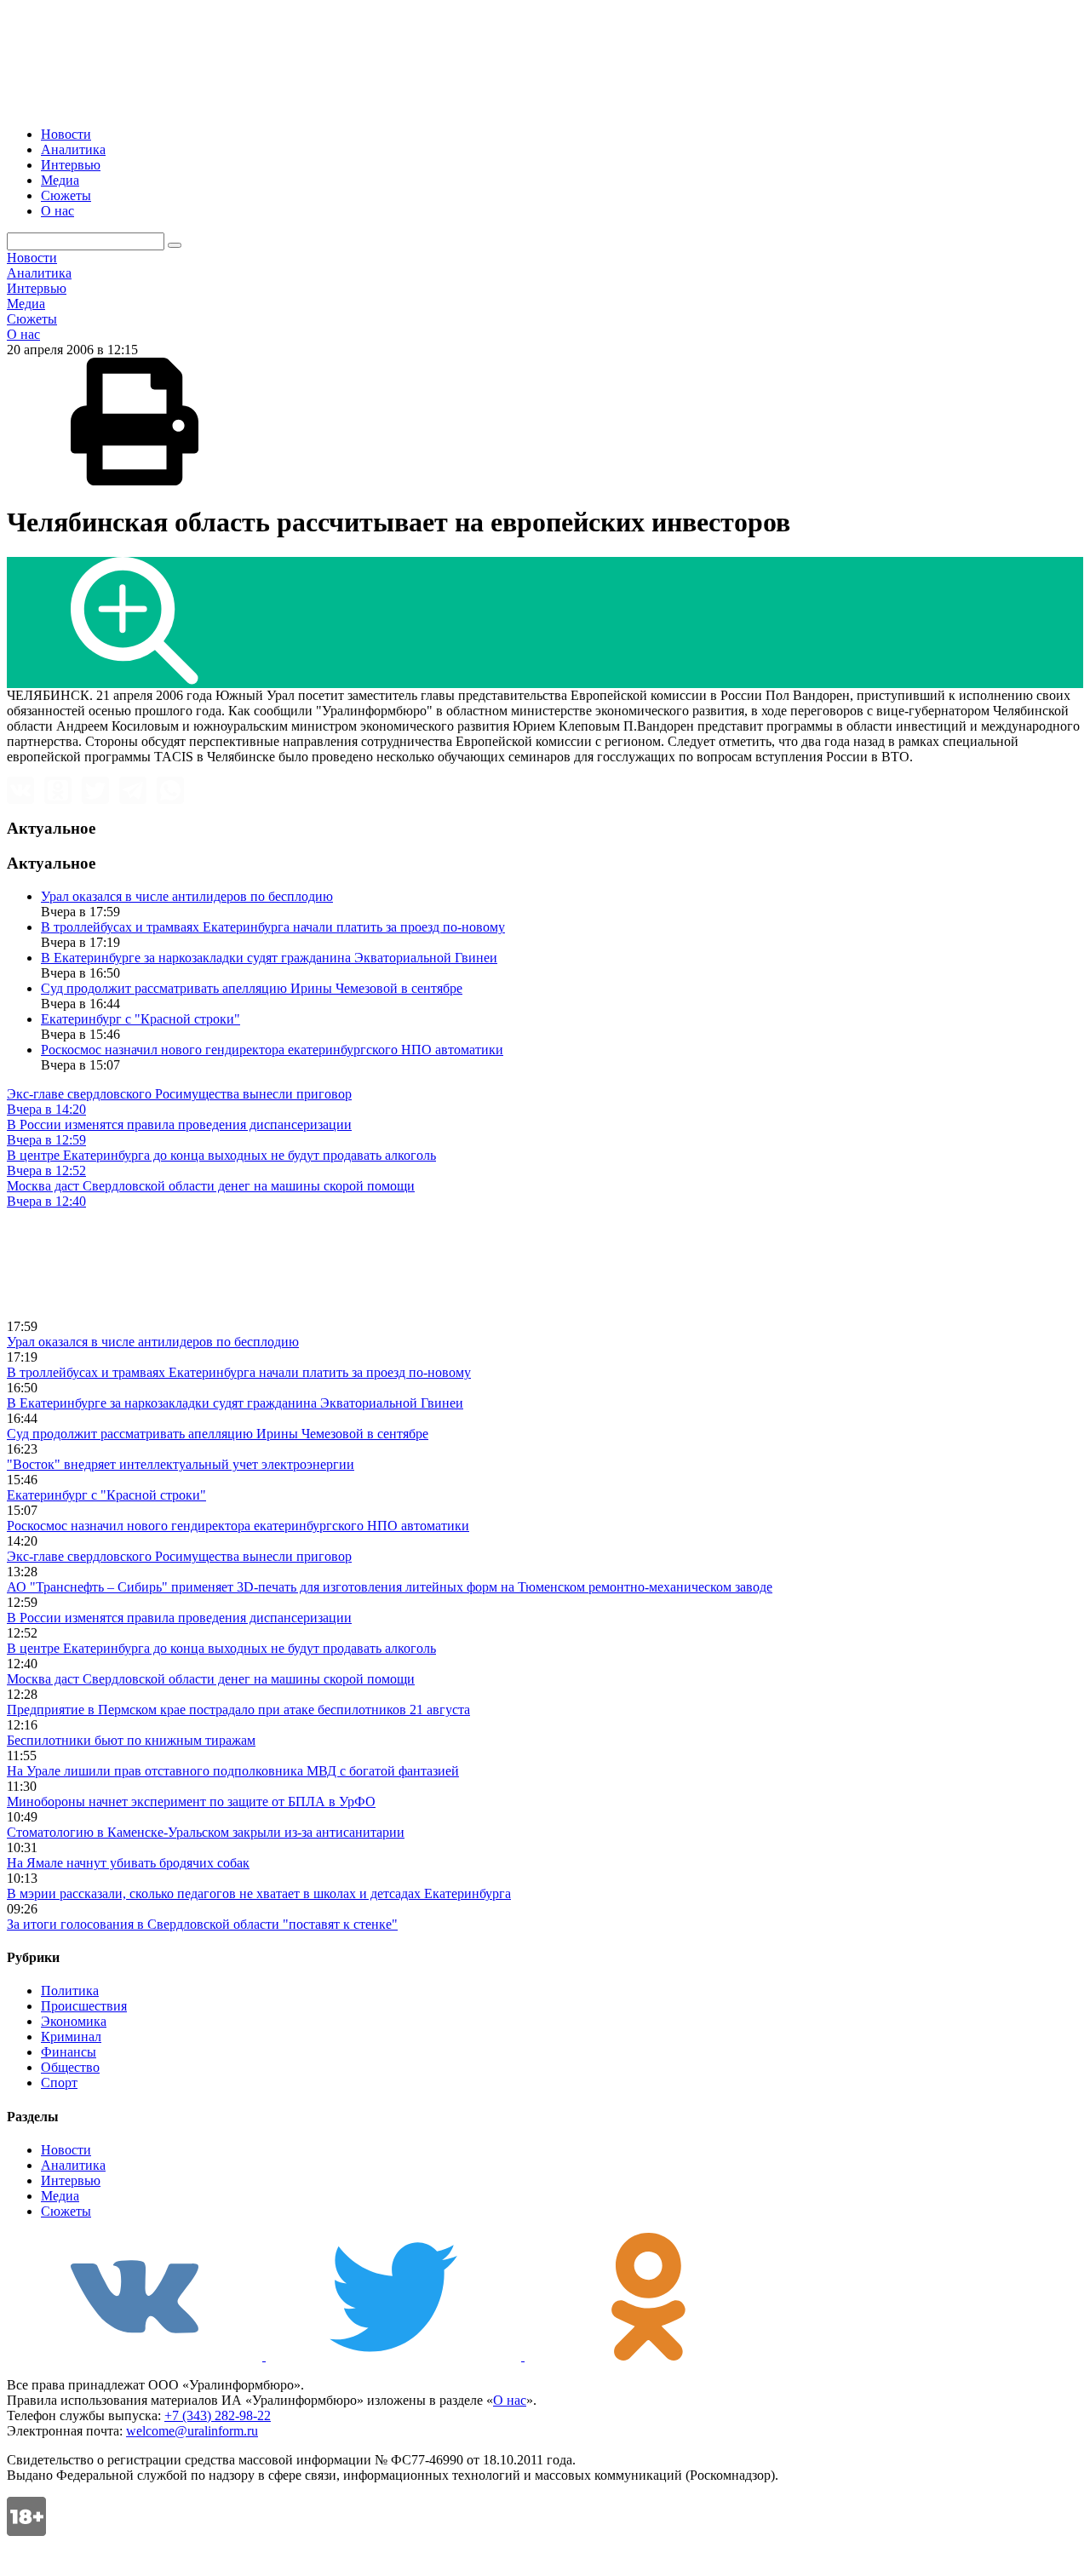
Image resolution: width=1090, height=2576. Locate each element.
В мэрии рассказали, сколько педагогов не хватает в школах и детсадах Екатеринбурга (259, 1893)
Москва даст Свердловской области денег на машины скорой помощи (211, 1679)
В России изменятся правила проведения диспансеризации (179, 1618)
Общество (70, 2067)
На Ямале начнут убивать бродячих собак (128, 1863)
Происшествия (84, 2006)
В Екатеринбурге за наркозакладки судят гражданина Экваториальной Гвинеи (269, 958)
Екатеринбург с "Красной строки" (141, 1019)
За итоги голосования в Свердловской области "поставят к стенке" (202, 1924)
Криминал (71, 2037)
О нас (57, 211)
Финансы (69, 2052)
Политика (70, 1991)
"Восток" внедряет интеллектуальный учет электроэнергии (181, 1464)
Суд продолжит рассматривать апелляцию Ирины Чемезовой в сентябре (252, 988)
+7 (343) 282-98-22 (218, 2415)
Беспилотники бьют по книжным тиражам (131, 1740)
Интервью (71, 165)
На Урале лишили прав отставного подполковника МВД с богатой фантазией (233, 1771)
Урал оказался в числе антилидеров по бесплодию (187, 896)
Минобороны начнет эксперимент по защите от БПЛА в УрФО (191, 1801)
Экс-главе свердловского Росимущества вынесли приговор (179, 1556)
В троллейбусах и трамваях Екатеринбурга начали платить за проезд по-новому (273, 927)
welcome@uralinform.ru (192, 2431)
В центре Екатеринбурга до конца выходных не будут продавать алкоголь (221, 1648)
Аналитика (73, 149)
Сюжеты (66, 195)
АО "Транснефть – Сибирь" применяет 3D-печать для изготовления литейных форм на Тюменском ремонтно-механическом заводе (390, 1587)
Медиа (60, 180)
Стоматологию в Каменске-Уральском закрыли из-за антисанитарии (206, 1832)
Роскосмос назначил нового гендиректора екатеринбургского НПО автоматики (272, 1050)
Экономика (74, 2021)
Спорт (59, 2083)
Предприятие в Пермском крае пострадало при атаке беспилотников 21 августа (238, 1710)
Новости (66, 134)
